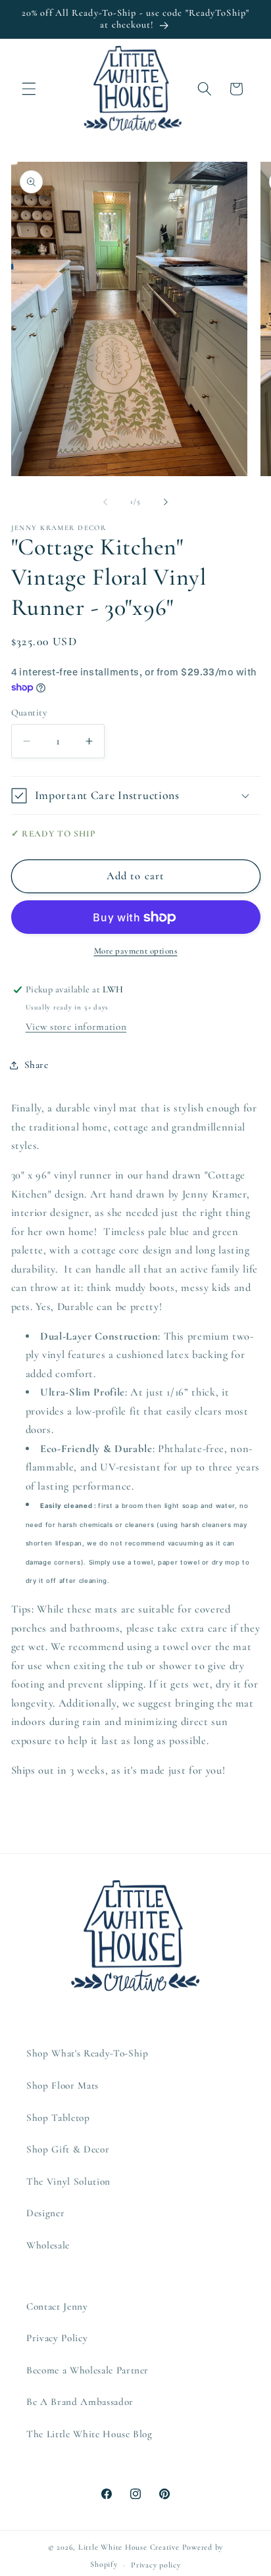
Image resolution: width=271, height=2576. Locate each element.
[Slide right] (166, 502)
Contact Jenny (57, 2306)
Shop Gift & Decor (68, 2149)
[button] (29, 89)
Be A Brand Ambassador (80, 2402)
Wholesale (48, 2245)
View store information (76, 1027)
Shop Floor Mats (62, 2085)
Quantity (29, 713)
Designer (45, 2213)
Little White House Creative (129, 2547)
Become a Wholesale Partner (87, 2370)
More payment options (136, 951)
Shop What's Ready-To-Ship (87, 2053)
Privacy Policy (57, 2338)
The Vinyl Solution (68, 2181)
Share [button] (37, 1065)
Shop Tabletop (58, 2118)
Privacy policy (156, 2565)
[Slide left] (105, 502)
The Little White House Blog (89, 2434)
